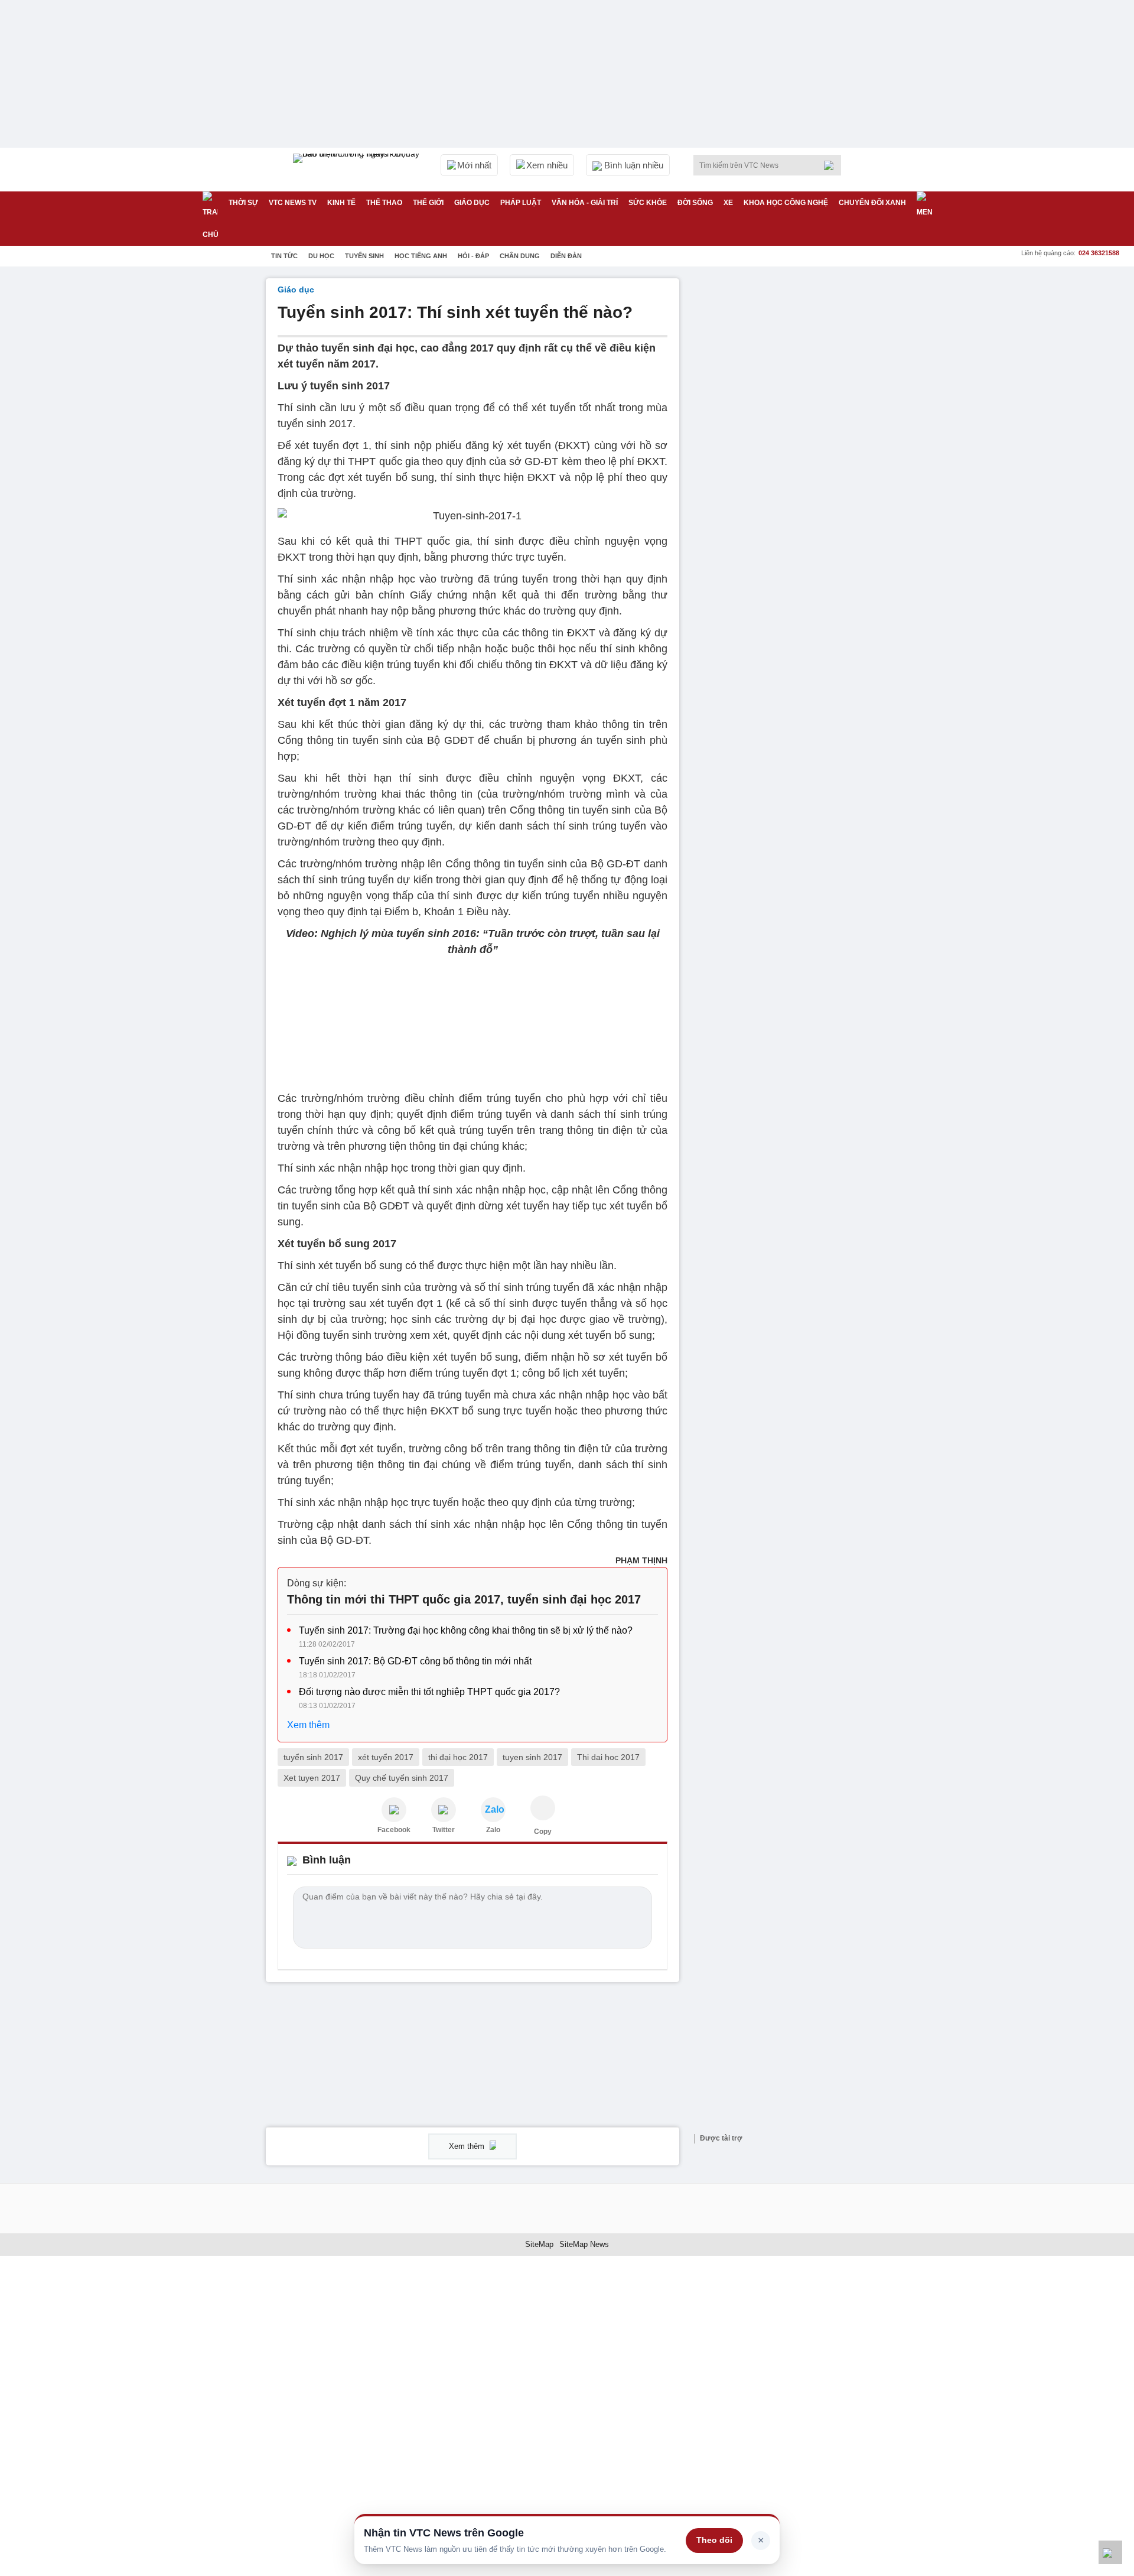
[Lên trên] (1110, 2552)
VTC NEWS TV (293, 203)
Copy (543, 1832)
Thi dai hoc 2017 (608, 1757)
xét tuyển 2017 (386, 1757)
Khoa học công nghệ (786, 203)
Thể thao (384, 203)
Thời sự (243, 203)
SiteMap (539, 2244)
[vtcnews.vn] (394, 1810)
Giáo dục (472, 203)
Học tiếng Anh (421, 256)
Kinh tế (341, 203)
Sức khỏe (648, 203)
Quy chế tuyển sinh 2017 (402, 1778)
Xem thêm (308, 1725)
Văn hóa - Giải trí (585, 203)
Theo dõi (714, 2540)
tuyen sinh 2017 (532, 1757)
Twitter (444, 1830)
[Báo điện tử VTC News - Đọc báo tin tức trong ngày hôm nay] (358, 170)
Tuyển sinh (364, 256)
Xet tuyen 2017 (312, 1778)
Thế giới (428, 203)
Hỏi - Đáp (473, 256)
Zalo (493, 1830)
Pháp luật (521, 203)
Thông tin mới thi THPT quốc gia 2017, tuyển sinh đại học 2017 (464, 1599)
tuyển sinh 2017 (313, 1757)
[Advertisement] (780, 456)
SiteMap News (584, 2244)
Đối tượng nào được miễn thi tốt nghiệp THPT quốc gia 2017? (429, 1692)
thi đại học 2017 (458, 1757)
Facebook (394, 1830)
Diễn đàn (566, 256)
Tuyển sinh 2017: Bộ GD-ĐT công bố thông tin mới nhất (415, 1661)
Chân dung (520, 256)
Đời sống (695, 203)
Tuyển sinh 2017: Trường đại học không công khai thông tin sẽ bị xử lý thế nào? (466, 1630)
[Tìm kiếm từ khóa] (832, 165)
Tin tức (284, 256)
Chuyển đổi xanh (872, 203)
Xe (728, 203)
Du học (321, 256)
